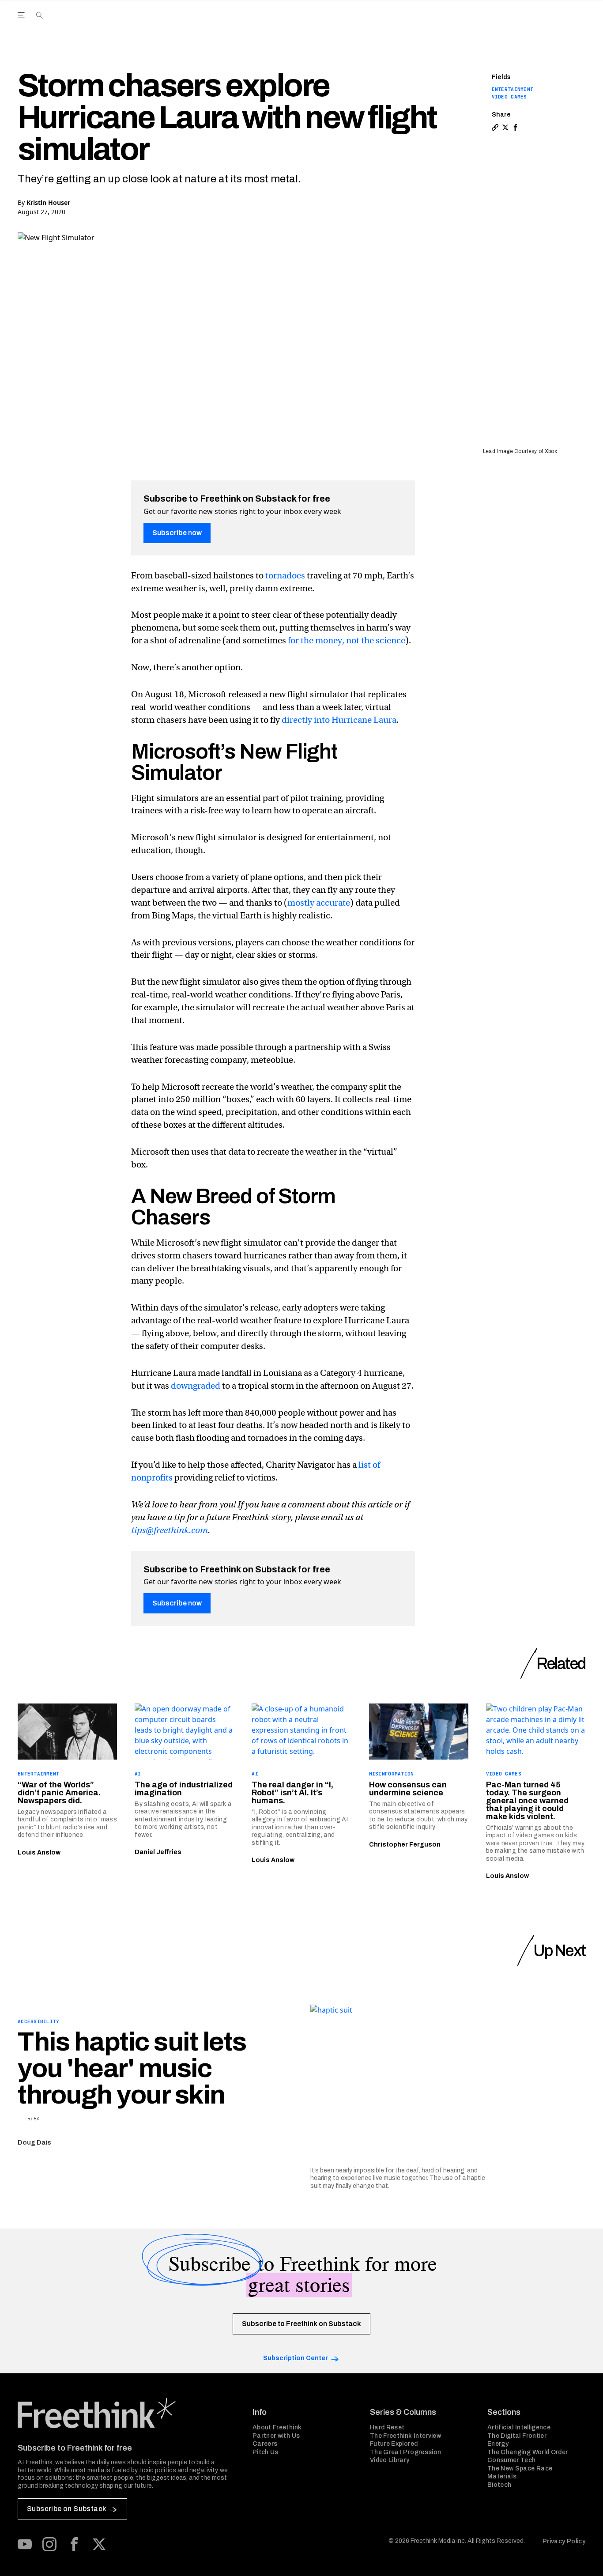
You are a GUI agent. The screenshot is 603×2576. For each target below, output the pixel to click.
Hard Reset (387, 2427)
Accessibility (39, 2021)
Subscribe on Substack (66, 2509)
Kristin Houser (48, 202)
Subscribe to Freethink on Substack (301, 2324)
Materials (502, 2476)
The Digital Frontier (517, 2436)
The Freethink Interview (405, 2436)
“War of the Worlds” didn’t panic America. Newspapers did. (59, 1793)
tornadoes (285, 576)
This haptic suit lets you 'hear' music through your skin (132, 2068)
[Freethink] (511, 25)
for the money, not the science (347, 640)
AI (138, 1774)
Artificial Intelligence (519, 2427)
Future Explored (394, 2444)
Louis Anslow (39, 1853)
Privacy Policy (564, 2541)
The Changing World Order (528, 2452)
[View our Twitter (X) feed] (99, 2544)
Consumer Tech (512, 2460)
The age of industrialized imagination (184, 1789)
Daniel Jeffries (158, 1852)
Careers (265, 2444)
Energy (498, 2444)
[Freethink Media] (125, 2413)
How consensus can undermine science (408, 1789)
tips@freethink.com (170, 1530)
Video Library (390, 2460)
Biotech (499, 2485)
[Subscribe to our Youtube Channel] (25, 2544)
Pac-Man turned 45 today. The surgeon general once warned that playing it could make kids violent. (527, 1801)
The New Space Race (520, 2468)
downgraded (196, 1386)
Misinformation (392, 1774)
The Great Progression (405, 2452)
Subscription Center (296, 2358)
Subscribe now (177, 533)
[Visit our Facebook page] (74, 2544)
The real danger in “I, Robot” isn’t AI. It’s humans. (292, 1793)
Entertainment (513, 89)
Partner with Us (276, 2436)
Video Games (509, 97)
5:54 (34, 2119)
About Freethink (277, 2427)
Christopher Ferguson (405, 1845)
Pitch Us (266, 2452)
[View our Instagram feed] (49, 2544)
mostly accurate (319, 903)
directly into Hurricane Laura (339, 720)
